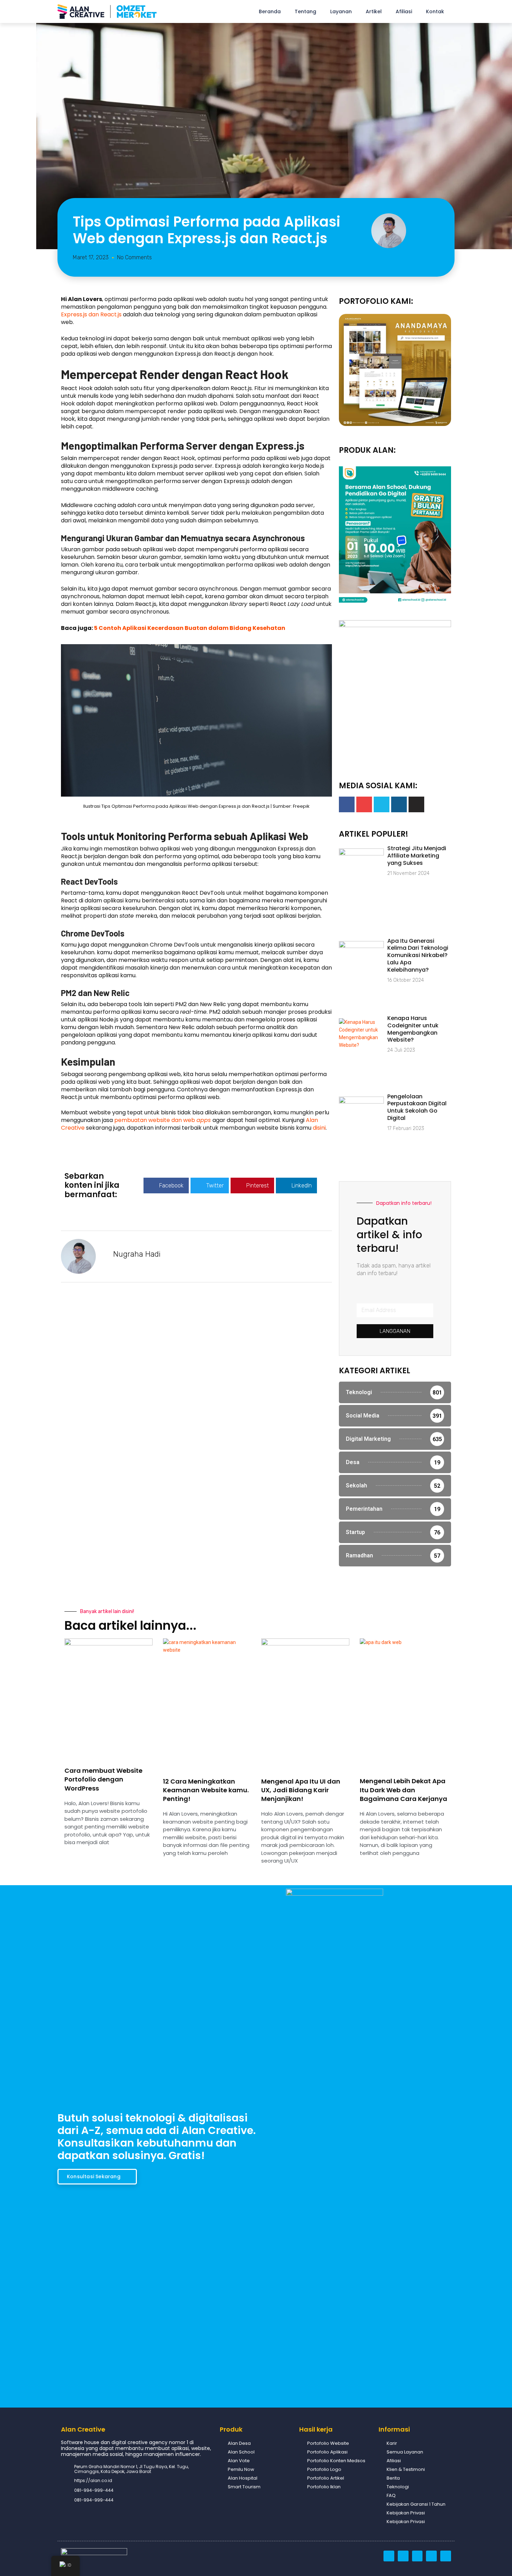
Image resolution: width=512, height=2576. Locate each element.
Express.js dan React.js (91, 314)
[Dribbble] (389, 2556)
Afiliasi (404, 11)
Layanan (341, 11)
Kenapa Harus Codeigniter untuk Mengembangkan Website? (413, 1029)
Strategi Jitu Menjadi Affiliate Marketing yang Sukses (417, 856)
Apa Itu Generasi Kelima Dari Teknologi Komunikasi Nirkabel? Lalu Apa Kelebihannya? (418, 955)
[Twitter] (382, 804)
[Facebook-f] (347, 804)
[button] (166, 1186)
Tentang (305, 11)
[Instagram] (399, 804)
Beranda (270, 11)
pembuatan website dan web (162, 1120)
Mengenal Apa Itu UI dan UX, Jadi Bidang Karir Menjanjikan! (301, 1790)
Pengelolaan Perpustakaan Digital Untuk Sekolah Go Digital (417, 1107)
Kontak (435, 11)
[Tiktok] (416, 804)
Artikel (374, 11)
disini (319, 1128)
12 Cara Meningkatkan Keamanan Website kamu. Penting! (206, 1790)
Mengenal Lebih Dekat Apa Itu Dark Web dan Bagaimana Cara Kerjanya (404, 1790)
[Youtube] (364, 804)
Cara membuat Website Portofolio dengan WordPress (103, 1779)
